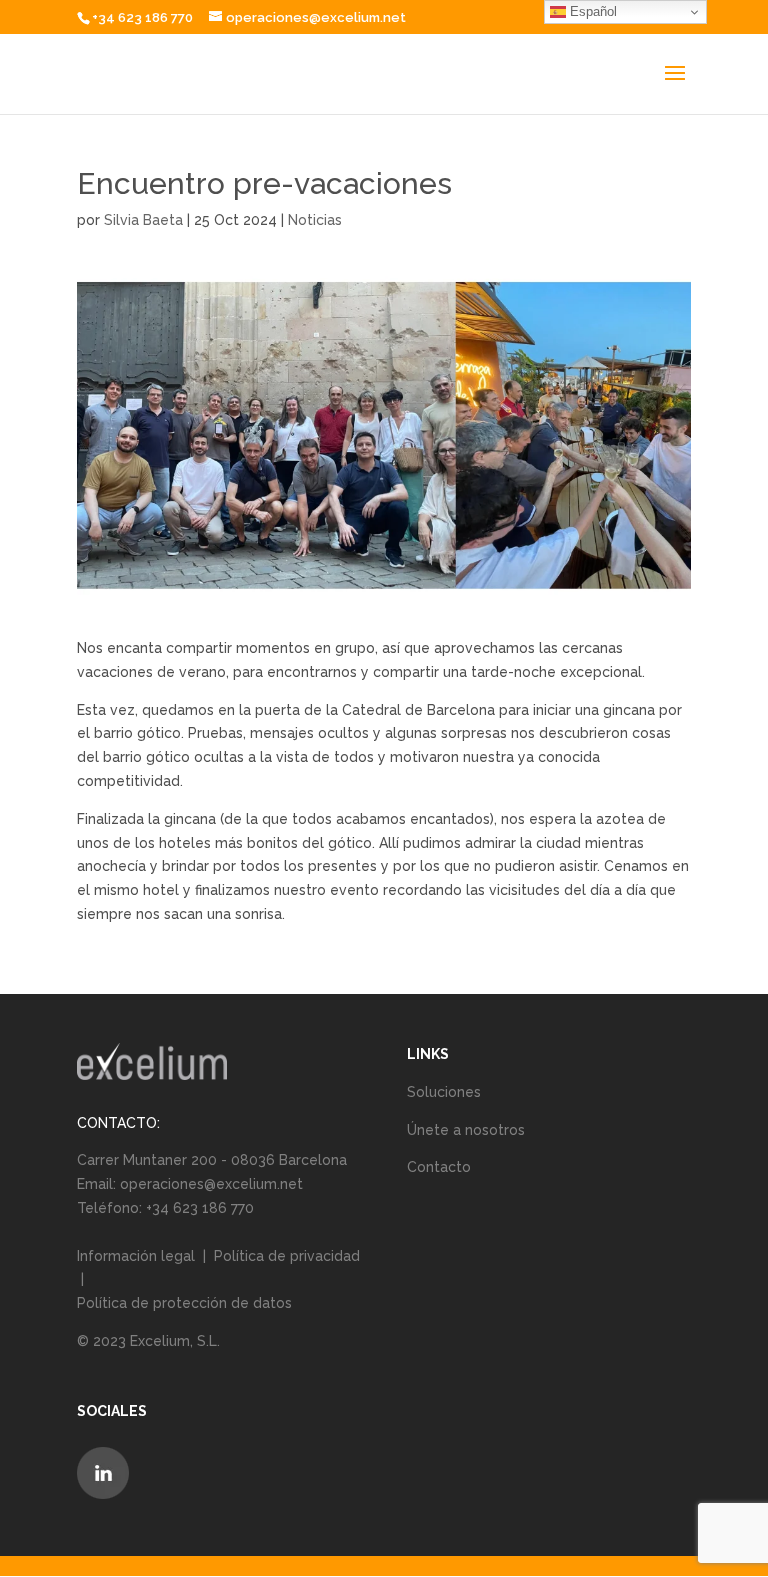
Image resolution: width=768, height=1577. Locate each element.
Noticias (315, 220)
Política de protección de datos (184, 1303)
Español (591, 11)
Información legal (138, 1256)
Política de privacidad (287, 1256)
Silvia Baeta (143, 220)
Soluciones (444, 1092)
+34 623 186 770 (142, 17)
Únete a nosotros (466, 1130)
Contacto (439, 1167)
